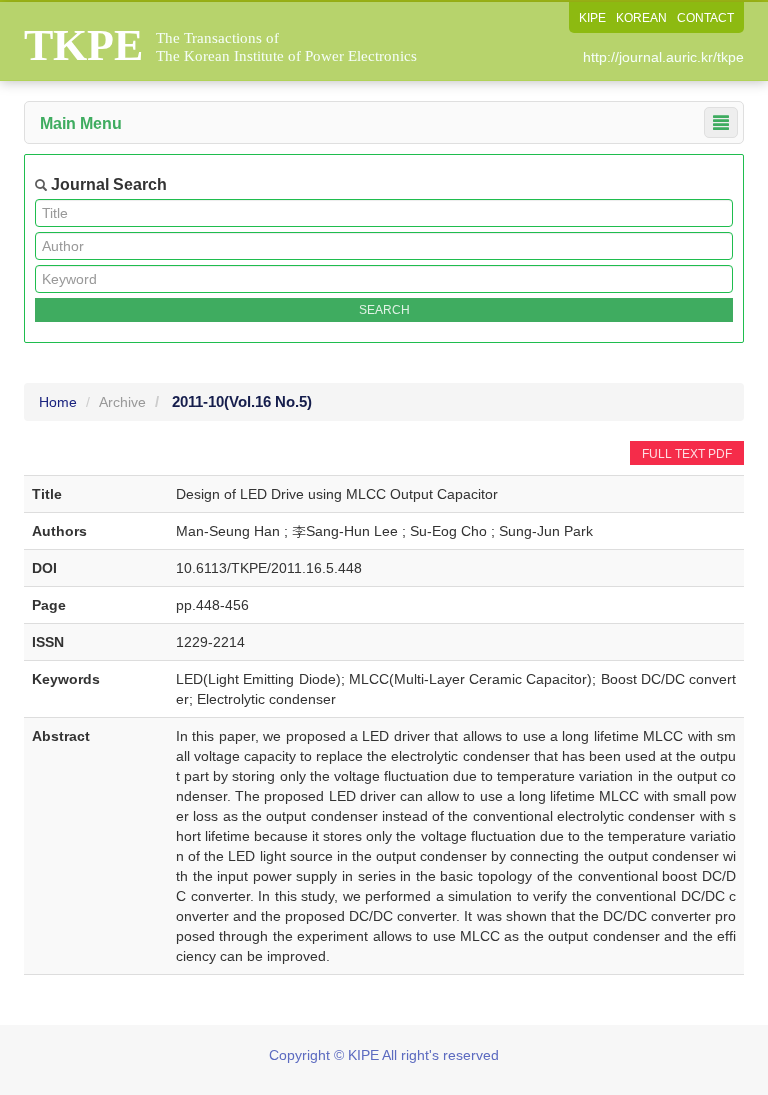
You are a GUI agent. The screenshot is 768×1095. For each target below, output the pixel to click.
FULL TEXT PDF (687, 454)
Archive (122, 402)
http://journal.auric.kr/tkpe (663, 57)
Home (58, 402)
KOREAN (641, 18)
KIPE (592, 18)
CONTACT (705, 18)
